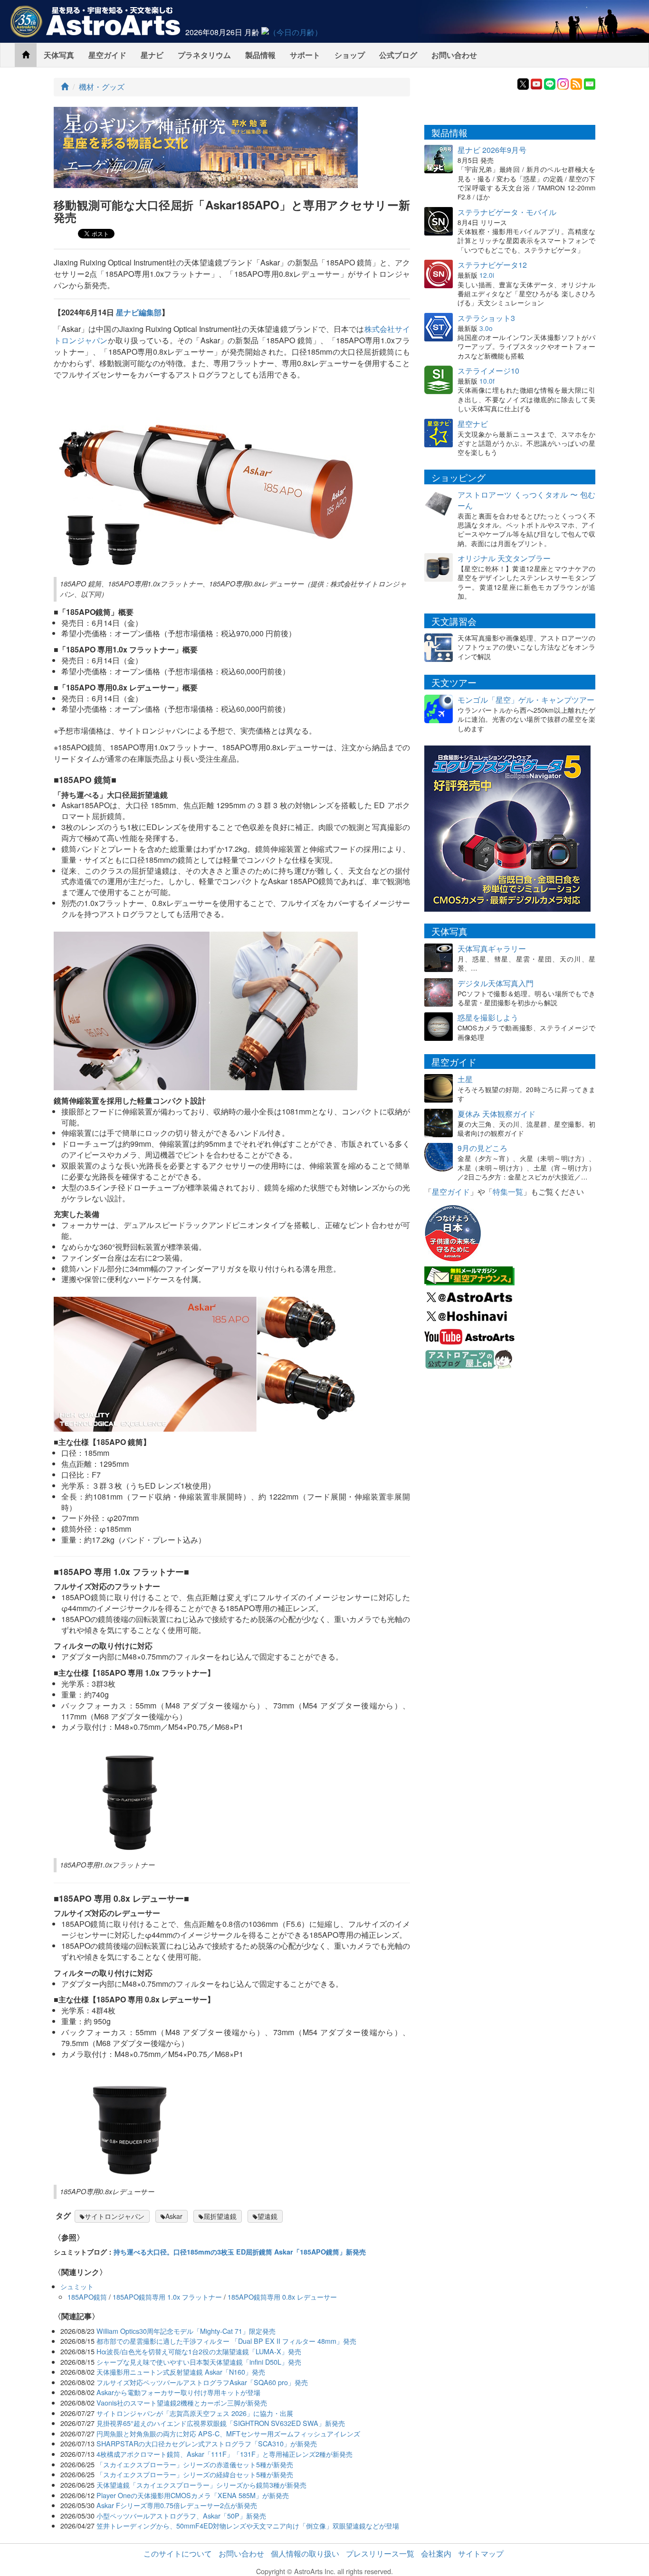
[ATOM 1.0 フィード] (576, 83)
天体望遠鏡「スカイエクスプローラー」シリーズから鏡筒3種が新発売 (201, 2485)
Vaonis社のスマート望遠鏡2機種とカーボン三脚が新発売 (182, 2402)
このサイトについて (178, 2553)
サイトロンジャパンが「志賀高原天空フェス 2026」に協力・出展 (195, 2413)
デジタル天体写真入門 (496, 983)
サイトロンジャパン (115, 2216)
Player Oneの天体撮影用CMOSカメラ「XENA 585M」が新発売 (193, 2495)
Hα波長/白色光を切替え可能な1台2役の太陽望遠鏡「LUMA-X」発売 (199, 2351)
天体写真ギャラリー (492, 948)
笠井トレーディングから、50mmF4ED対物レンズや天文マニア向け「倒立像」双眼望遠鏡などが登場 (248, 2525)
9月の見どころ (482, 1148)
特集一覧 (508, 1192)
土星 (465, 1079)
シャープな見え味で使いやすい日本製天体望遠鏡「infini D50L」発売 (199, 2362)
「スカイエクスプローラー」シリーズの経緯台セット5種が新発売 (195, 2474)
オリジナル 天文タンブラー (504, 558)
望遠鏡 (267, 2216)
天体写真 (59, 55)
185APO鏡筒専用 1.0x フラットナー (167, 2297)
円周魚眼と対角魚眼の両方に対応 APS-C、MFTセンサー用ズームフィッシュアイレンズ (228, 2433)
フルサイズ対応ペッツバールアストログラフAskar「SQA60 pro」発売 (202, 2382)
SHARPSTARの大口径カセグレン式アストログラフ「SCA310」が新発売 (207, 2443)
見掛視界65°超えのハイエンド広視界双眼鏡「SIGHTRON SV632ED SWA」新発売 (221, 2423)
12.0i (487, 275)
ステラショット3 (486, 318)
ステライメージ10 (488, 371)
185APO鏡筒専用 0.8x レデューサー (282, 2297)
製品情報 (260, 55)
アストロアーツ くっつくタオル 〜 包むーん (526, 500)
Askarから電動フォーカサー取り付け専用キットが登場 (178, 2392)
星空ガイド (107, 55)
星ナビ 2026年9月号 (492, 150)
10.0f (487, 381)
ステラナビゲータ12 (492, 265)
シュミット (77, 2286)
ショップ (350, 55)
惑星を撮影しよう (488, 1017)
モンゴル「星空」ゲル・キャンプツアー (526, 700)
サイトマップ (481, 2553)
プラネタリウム (204, 55)
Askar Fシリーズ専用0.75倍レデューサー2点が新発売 (177, 2505)
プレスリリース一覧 (380, 2553)
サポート (305, 55)
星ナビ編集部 (139, 312)
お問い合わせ (454, 55)
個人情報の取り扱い (305, 2553)
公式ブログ (398, 55)
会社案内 (436, 2553)
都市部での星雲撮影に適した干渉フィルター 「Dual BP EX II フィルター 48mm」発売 (226, 2341)
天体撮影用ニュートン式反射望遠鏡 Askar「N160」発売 (181, 2372)
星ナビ (152, 55)
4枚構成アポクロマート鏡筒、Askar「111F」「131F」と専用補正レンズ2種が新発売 (224, 2454)
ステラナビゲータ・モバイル (507, 212)
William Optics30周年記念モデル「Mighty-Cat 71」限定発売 (186, 2331)
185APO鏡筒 (87, 2297)
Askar (174, 2216)
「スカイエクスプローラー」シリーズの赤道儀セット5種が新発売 (195, 2464)
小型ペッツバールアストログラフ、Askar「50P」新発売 (181, 2515)
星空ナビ (473, 424)
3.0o (486, 328)
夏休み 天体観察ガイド (496, 1114)
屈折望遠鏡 (220, 2216)
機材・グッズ (102, 87)
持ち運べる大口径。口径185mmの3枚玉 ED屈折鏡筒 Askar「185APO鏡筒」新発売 (240, 2252)
